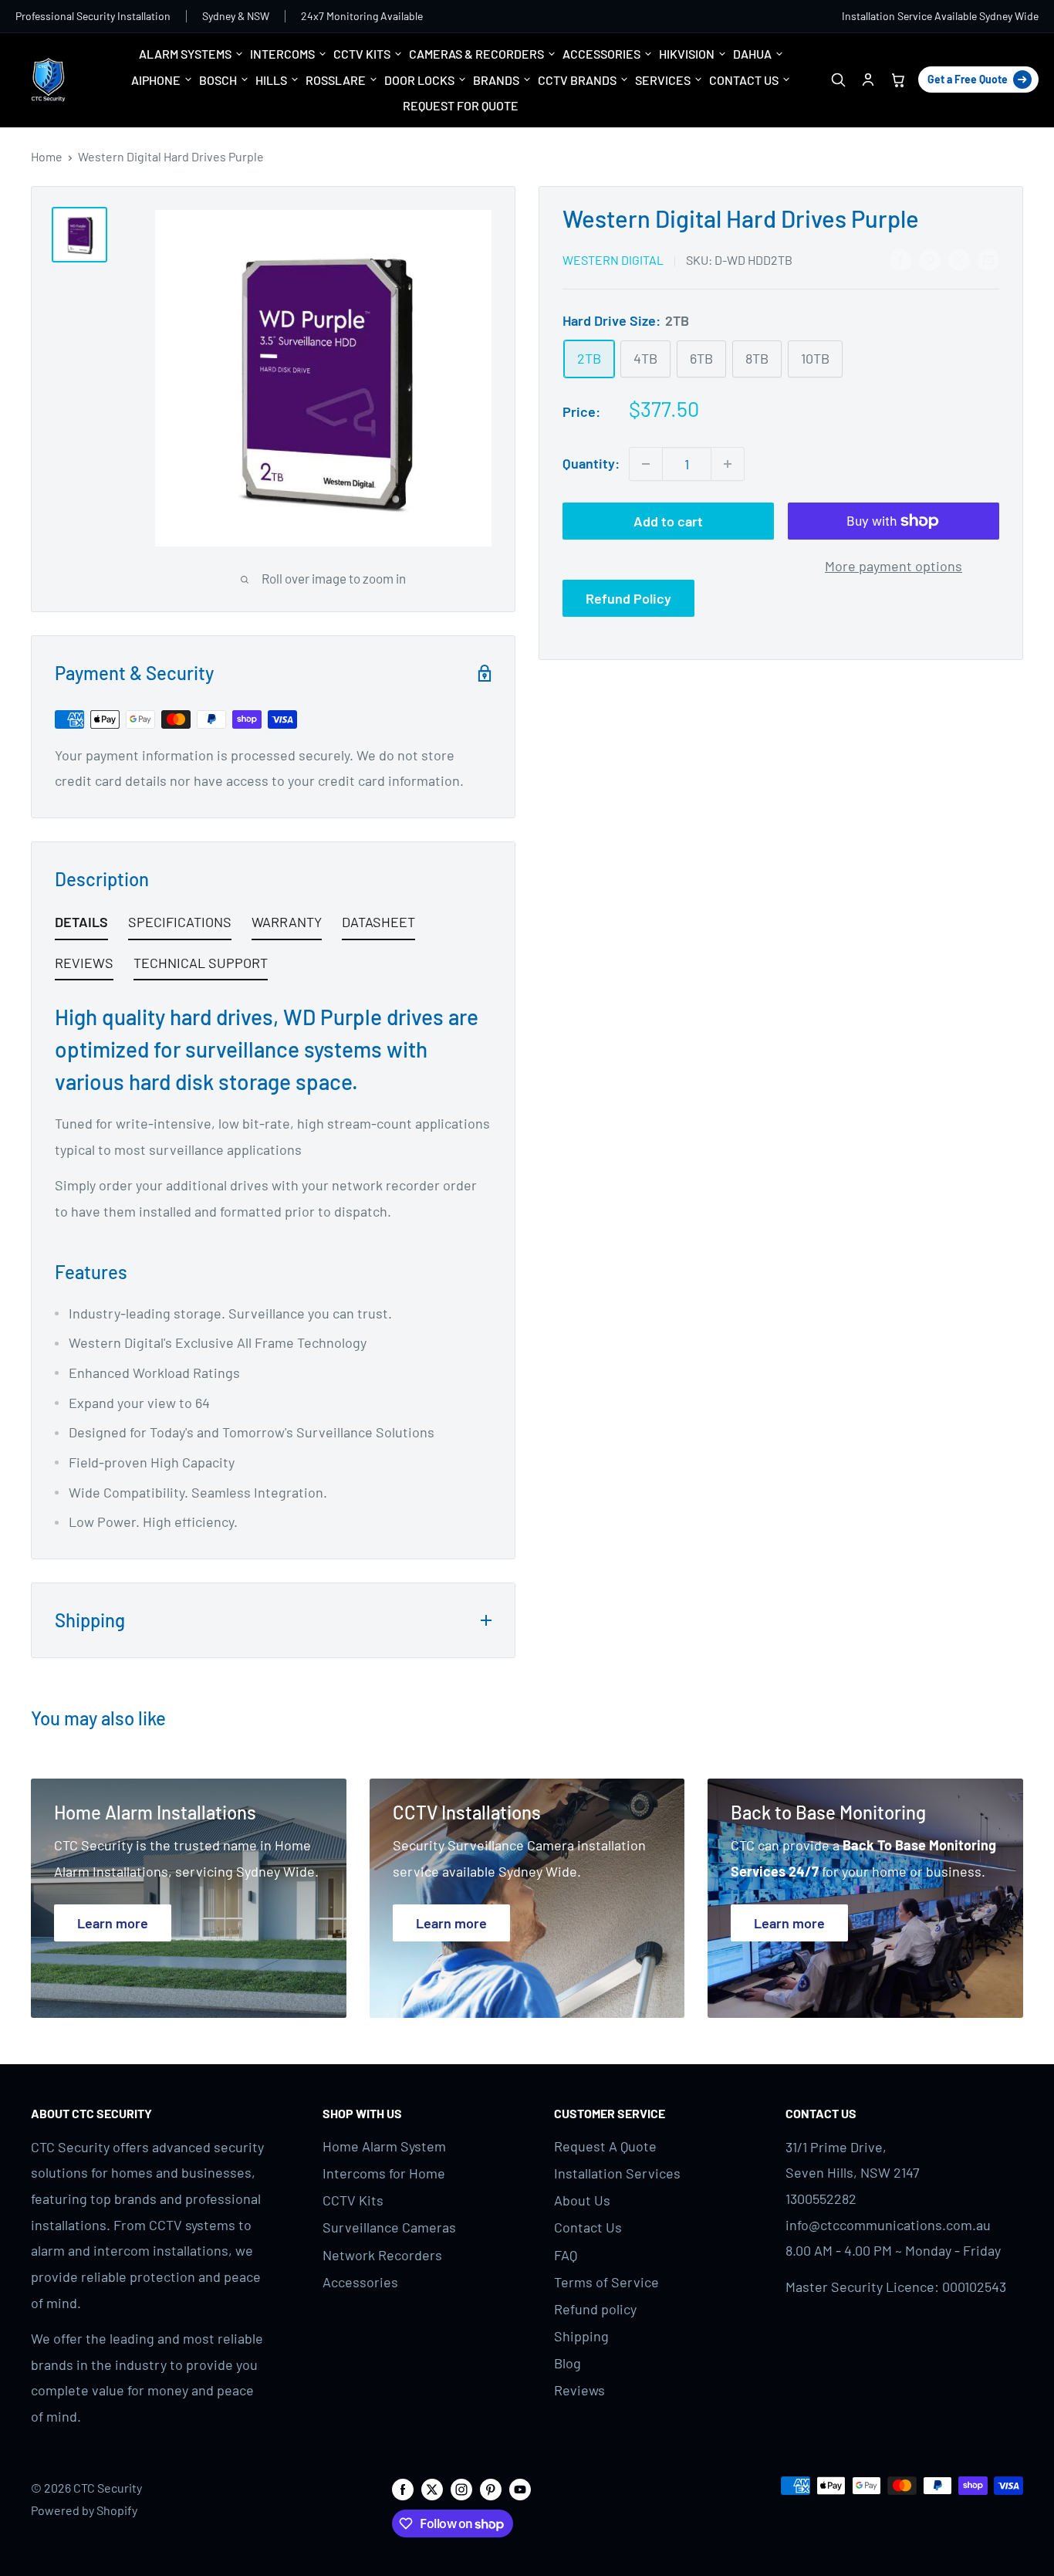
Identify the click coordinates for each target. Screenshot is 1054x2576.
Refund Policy (628, 598)
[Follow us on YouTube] (520, 2488)
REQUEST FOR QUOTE (461, 105)
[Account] (868, 80)
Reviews (579, 2390)
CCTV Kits (353, 2200)
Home (47, 156)
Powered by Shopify (84, 2510)
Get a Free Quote (968, 79)
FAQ (566, 2255)
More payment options (894, 566)
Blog (568, 2363)
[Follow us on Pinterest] (491, 2488)
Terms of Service (606, 2282)
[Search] (838, 80)
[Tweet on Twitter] (959, 259)
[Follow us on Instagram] (461, 2488)
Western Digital (613, 260)
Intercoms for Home (384, 2173)
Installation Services (617, 2173)
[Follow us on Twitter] (432, 2488)
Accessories (360, 2282)
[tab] (81, 925)
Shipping (581, 2336)
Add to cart (668, 521)
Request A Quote (605, 2146)
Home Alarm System (384, 2146)
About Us (582, 2200)
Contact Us (588, 2227)
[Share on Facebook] (900, 259)
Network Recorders (382, 2255)
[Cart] (898, 80)
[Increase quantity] (728, 464)
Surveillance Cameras (389, 2227)
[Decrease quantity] (646, 464)
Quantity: (591, 463)
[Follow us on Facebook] (403, 2488)
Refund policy (595, 2309)
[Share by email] (988, 259)
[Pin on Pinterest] (930, 259)
